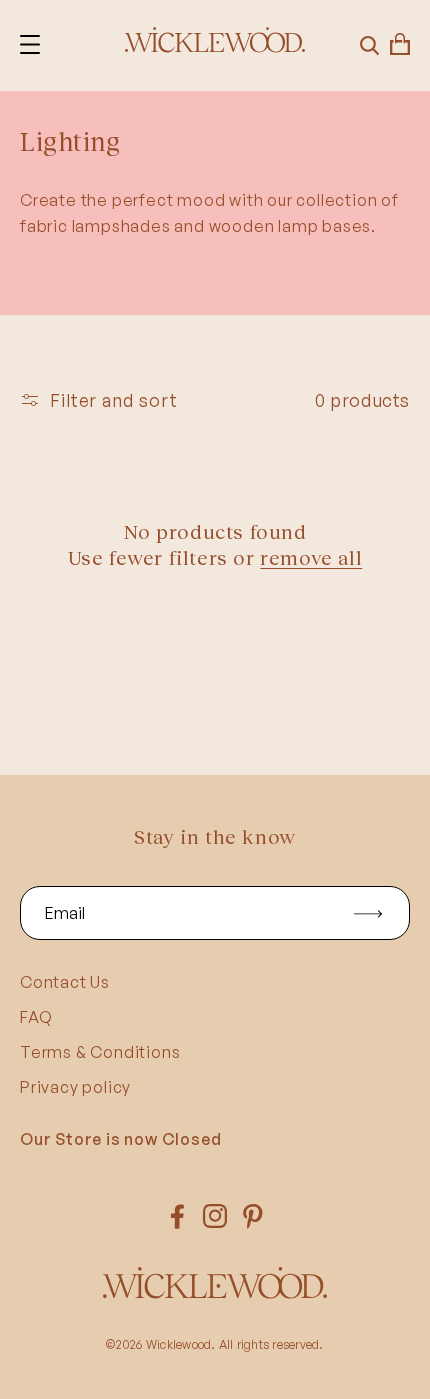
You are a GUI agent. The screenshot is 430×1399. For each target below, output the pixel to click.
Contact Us (65, 982)
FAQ (36, 1017)
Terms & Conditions (100, 1052)
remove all (311, 557)
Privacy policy (75, 1087)
